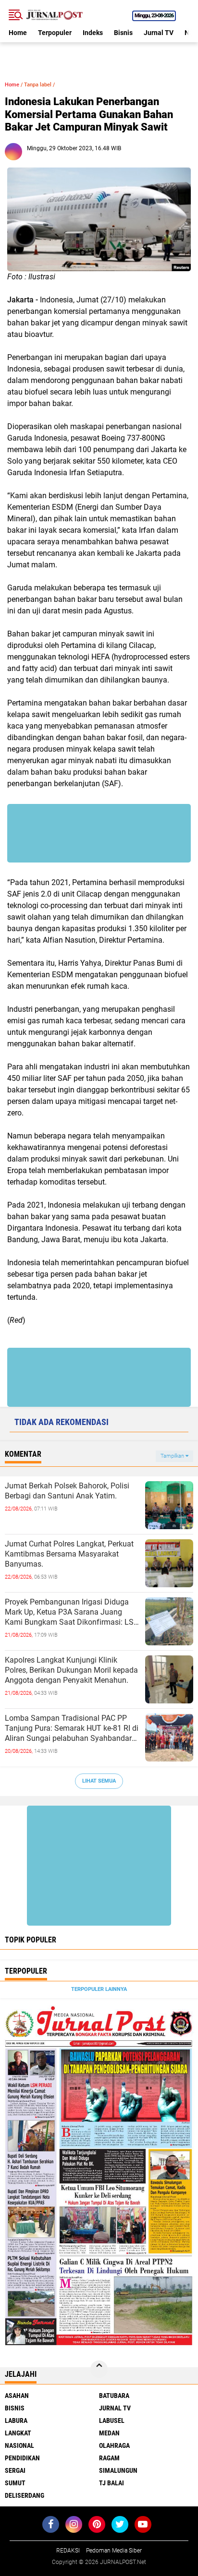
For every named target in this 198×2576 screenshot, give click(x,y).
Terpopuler (55, 33)
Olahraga (114, 2445)
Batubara (114, 2396)
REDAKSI (68, 2551)
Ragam (109, 2458)
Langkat (18, 2433)
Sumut (15, 2483)
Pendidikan (22, 2458)
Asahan (17, 2396)
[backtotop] (99, 2369)
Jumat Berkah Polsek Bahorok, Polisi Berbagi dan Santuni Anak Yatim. (67, 1491)
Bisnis (123, 33)
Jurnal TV (159, 33)
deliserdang (25, 2495)
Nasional (19, 2445)
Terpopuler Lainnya (99, 1989)
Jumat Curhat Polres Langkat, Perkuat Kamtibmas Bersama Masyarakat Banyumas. (69, 1554)
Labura (16, 2420)
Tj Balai (111, 2483)
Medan (109, 2433)
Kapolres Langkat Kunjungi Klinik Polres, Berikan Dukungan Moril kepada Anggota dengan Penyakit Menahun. (71, 1670)
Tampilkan (173, 1456)
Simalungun (118, 2470)
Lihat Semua (99, 1781)
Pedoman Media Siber (114, 2551)
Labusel (112, 2420)
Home (18, 33)
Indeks (93, 33)
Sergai (15, 2470)
